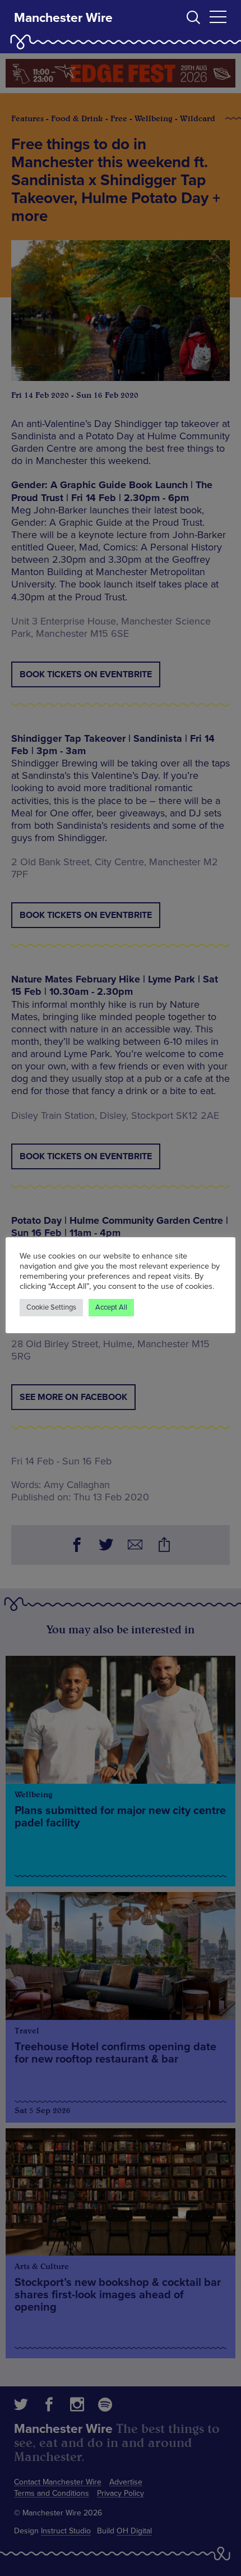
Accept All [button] (111, 1307)
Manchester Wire (63, 18)
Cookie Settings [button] (51, 1307)
